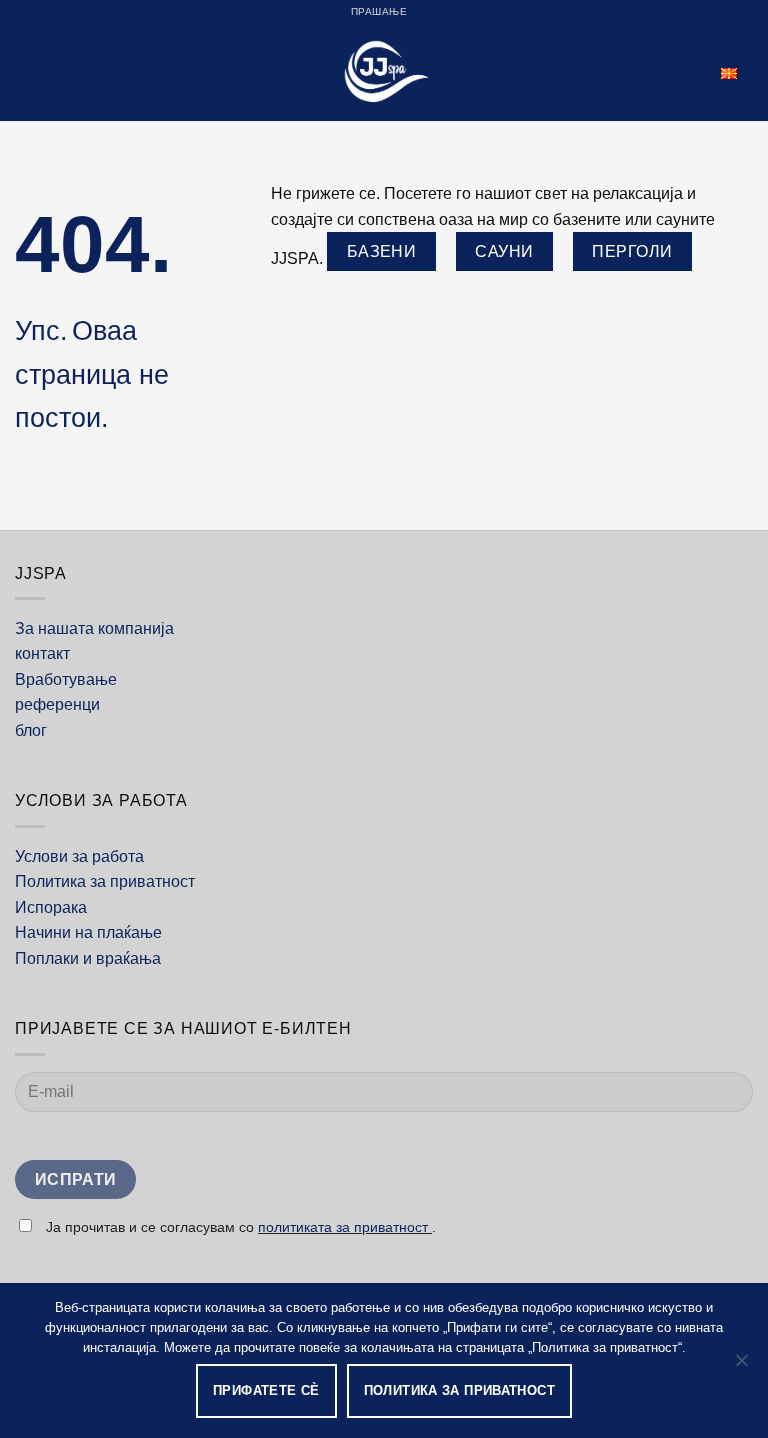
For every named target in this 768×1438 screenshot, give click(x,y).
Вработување (66, 679)
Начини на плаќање (88, 932)
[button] (27, 72)
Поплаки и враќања (88, 958)
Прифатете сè (266, 1391)
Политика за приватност (105, 881)
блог (31, 730)
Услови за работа (79, 856)
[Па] (741, 1366)
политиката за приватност (345, 1227)
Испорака (51, 907)
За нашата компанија (94, 628)
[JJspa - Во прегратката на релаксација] (384, 72)
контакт (42, 653)
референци (57, 704)
